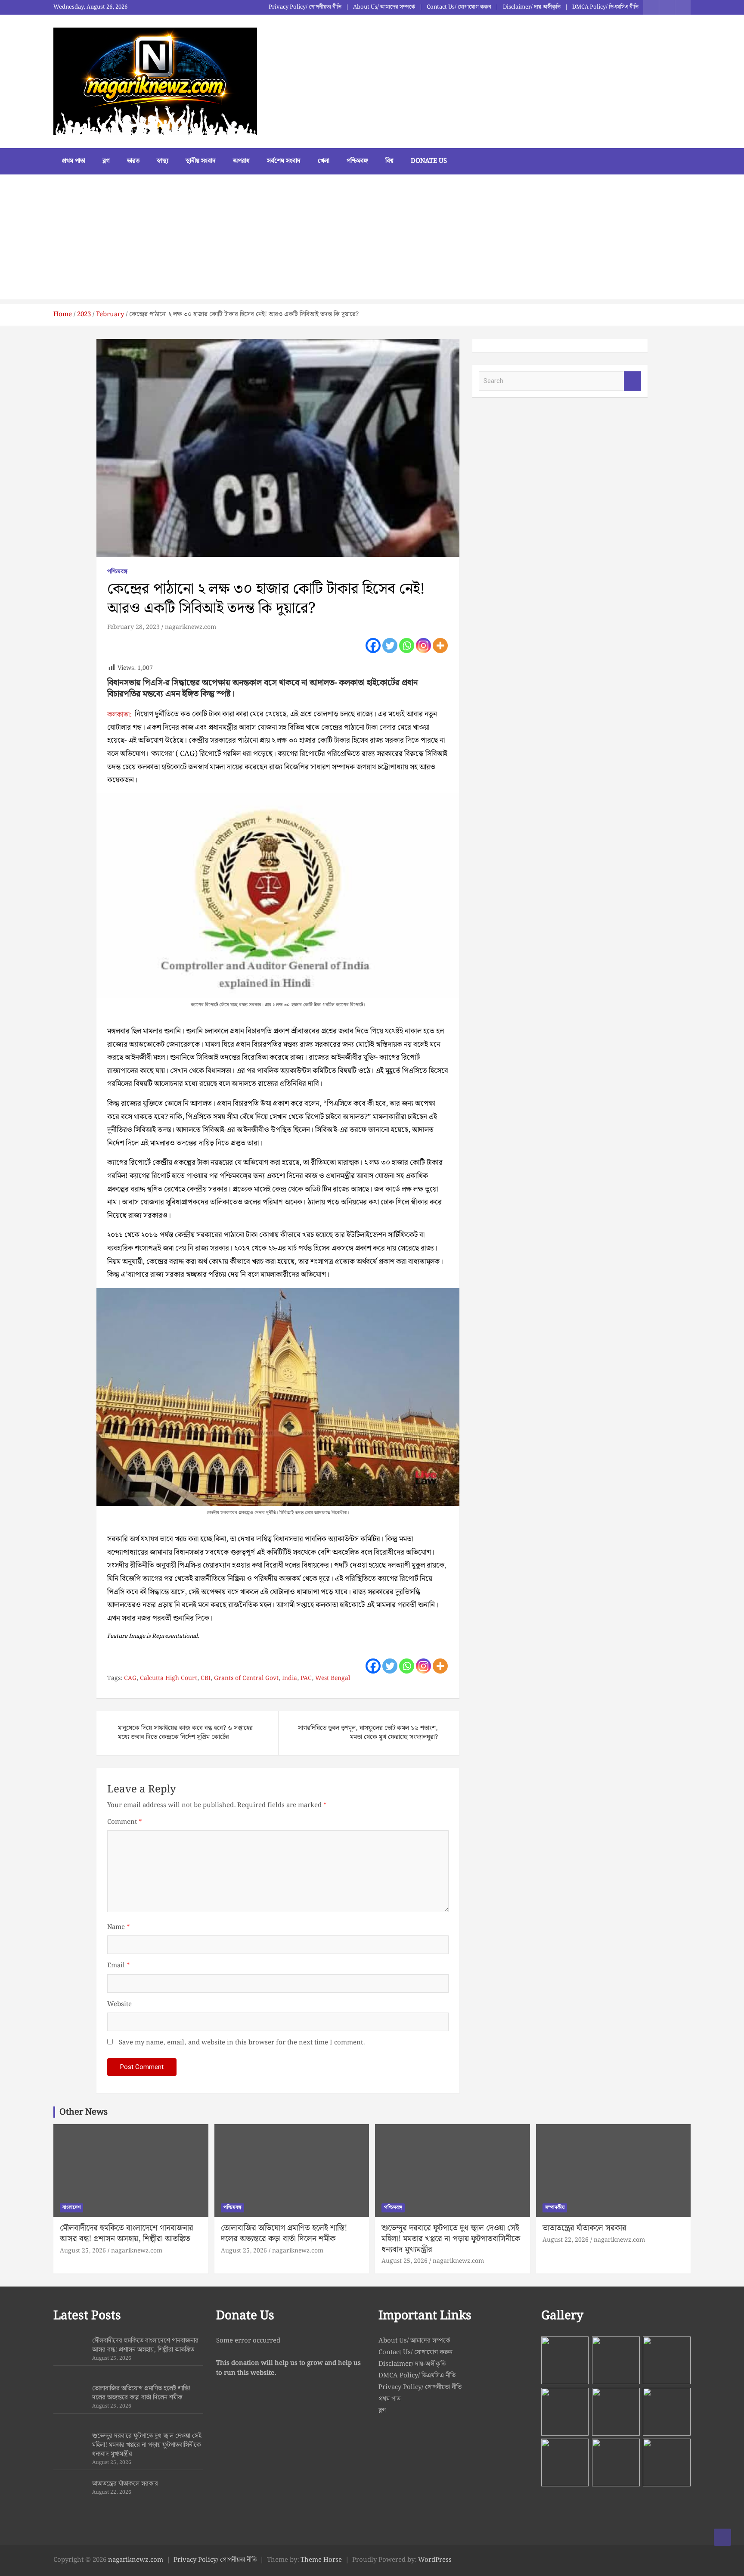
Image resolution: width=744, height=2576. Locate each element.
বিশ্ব (389, 161)
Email (118, 1966)
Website (119, 2005)
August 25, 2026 (83, 2251)
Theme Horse (321, 2560)
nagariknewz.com (191, 627)
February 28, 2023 (133, 627)
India (290, 1679)
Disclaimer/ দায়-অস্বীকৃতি (532, 7)
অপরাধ (241, 161)
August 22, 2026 (566, 2240)
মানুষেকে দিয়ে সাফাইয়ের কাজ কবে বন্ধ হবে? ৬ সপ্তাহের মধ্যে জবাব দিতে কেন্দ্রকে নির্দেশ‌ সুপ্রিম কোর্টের (185, 1733)
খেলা (324, 161)
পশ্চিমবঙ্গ (357, 161)
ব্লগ (106, 161)
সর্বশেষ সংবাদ (284, 161)
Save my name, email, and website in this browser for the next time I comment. (242, 2043)
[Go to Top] (722, 2537)
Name (118, 1927)
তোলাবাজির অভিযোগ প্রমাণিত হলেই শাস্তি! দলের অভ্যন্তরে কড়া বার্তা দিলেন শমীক (284, 2234)
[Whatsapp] (407, 646)
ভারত (133, 161)
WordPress (435, 2560)
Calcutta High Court (169, 1679)
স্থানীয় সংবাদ (201, 161)
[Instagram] (423, 646)
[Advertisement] (372, 239)
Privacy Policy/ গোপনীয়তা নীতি (305, 7)
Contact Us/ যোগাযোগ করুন (459, 7)
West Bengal (333, 1679)
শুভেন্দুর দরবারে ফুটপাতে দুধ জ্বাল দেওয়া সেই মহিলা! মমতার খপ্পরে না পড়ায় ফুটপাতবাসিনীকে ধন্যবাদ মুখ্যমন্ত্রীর (451, 2239)
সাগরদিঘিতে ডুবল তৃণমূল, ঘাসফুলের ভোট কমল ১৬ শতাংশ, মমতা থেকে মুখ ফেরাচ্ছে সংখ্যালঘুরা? (368, 1733)
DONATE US (429, 161)
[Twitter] (390, 646)
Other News (84, 2112)
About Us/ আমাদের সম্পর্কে (384, 7)
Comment (124, 1822)
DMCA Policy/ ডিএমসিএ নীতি (605, 7)
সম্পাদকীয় (555, 2207)
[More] (440, 646)
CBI (206, 1679)
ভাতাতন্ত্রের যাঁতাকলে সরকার (584, 2228)
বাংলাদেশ (71, 2207)
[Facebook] (373, 646)
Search (632, 381)
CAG (130, 1679)
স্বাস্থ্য (163, 161)
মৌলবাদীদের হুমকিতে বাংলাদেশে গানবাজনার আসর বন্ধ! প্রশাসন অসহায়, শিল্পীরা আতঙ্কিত (127, 2234)
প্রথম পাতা (74, 161)
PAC (306, 1679)
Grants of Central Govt (246, 1679)
